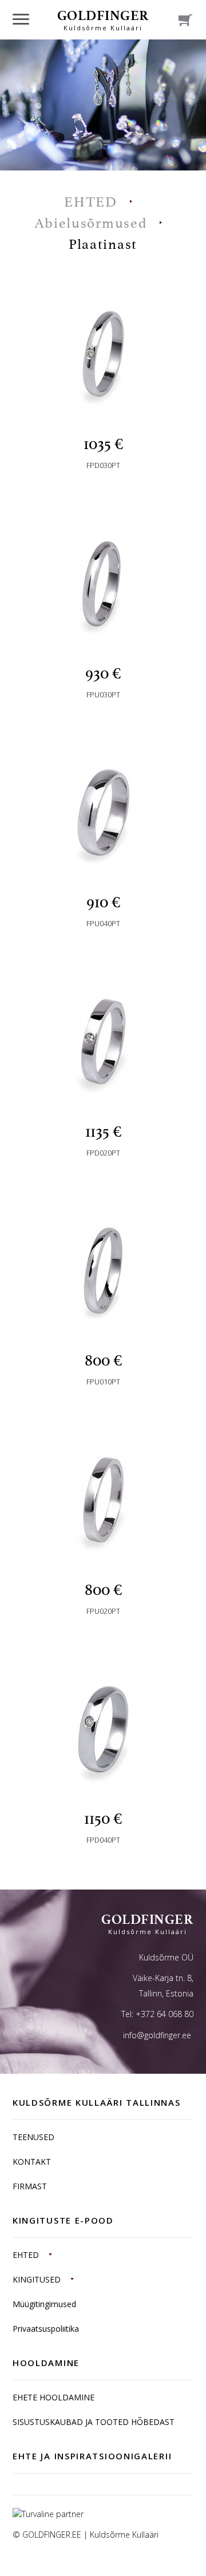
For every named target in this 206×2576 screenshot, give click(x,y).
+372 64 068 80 (165, 2014)
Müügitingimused (44, 2304)
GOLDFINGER (103, 19)
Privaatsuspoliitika (46, 2329)
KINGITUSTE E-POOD (63, 2220)
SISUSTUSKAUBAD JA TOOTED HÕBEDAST (94, 2422)
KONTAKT (32, 2162)
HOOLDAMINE (46, 2363)
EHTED (26, 2255)
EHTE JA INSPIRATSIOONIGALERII (92, 2456)
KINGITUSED (37, 2279)
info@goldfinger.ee (157, 2035)
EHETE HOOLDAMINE (54, 2397)
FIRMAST (30, 2186)
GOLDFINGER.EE (52, 2535)
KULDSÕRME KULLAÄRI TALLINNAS (97, 2102)
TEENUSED (33, 2137)
